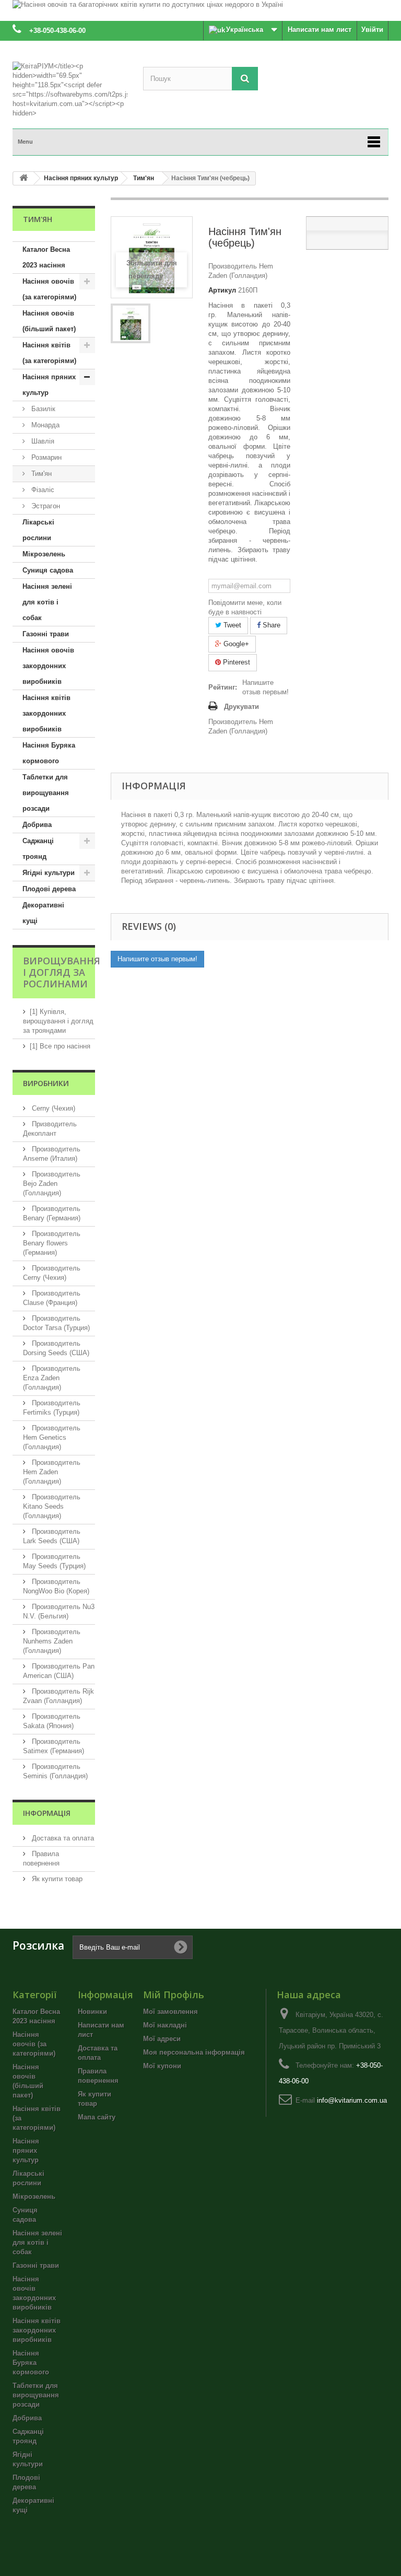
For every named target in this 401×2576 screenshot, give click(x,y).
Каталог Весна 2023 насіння (46, 257)
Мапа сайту (97, 2117)
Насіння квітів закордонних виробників (46, 713)
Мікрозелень (44, 554)
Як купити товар (56, 1879)
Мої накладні (165, 2025)
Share (270, 625)
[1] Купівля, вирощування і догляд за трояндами (58, 1021)
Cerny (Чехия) (52, 1108)
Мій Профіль (174, 1995)
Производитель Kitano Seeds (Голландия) (52, 1506)
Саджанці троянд (38, 849)
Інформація (47, 1813)
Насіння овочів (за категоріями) (49, 289)
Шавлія (42, 441)
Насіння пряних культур (49, 385)
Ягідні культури (49, 873)
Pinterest (235, 662)
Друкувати (241, 707)
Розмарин (45, 457)
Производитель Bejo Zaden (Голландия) (52, 1184)
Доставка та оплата (62, 1838)
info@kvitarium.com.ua (352, 2100)
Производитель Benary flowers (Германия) (52, 1243)
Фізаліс (42, 490)
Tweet (231, 625)
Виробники (46, 1083)
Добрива (37, 825)
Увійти (372, 30)
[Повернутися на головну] (23, 178)
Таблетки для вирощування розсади (46, 793)
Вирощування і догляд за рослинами (62, 972)
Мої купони (162, 2066)
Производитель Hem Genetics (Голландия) (52, 1437)
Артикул (222, 290)
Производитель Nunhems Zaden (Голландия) (52, 1641)
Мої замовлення (170, 2012)
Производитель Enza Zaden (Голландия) (52, 1378)
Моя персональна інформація (194, 2052)
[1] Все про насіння (60, 1046)
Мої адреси (162, 2039)
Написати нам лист (320, 30)
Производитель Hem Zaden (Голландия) (52, 1472)
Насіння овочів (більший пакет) (49, 321)
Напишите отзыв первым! (266, 687)
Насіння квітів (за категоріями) (49, 353)
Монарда (44, 425)
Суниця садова (48, 570)
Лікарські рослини (38, 530)
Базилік (42, 409)
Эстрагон (45, 506)
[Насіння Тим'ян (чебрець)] (131, 323)
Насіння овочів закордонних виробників (48, 666)
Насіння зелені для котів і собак (47, 602)
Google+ (235, 644)
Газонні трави (46, 634)
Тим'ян (40, 474)
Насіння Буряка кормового (49, 753)
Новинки (92, 2012)
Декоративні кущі (43, 913)
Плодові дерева (49, 889)
